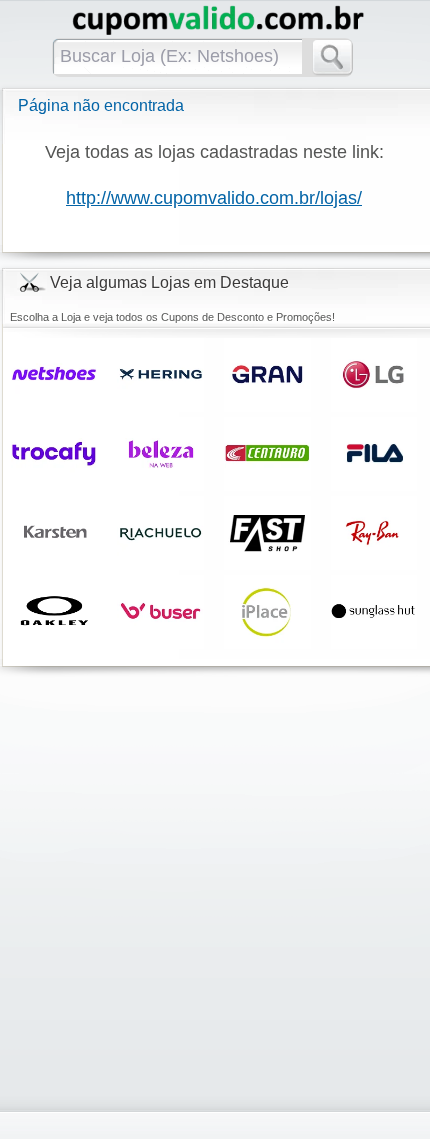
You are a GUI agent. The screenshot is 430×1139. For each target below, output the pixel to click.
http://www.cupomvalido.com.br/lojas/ (214, 198)
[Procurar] (338, 62)
